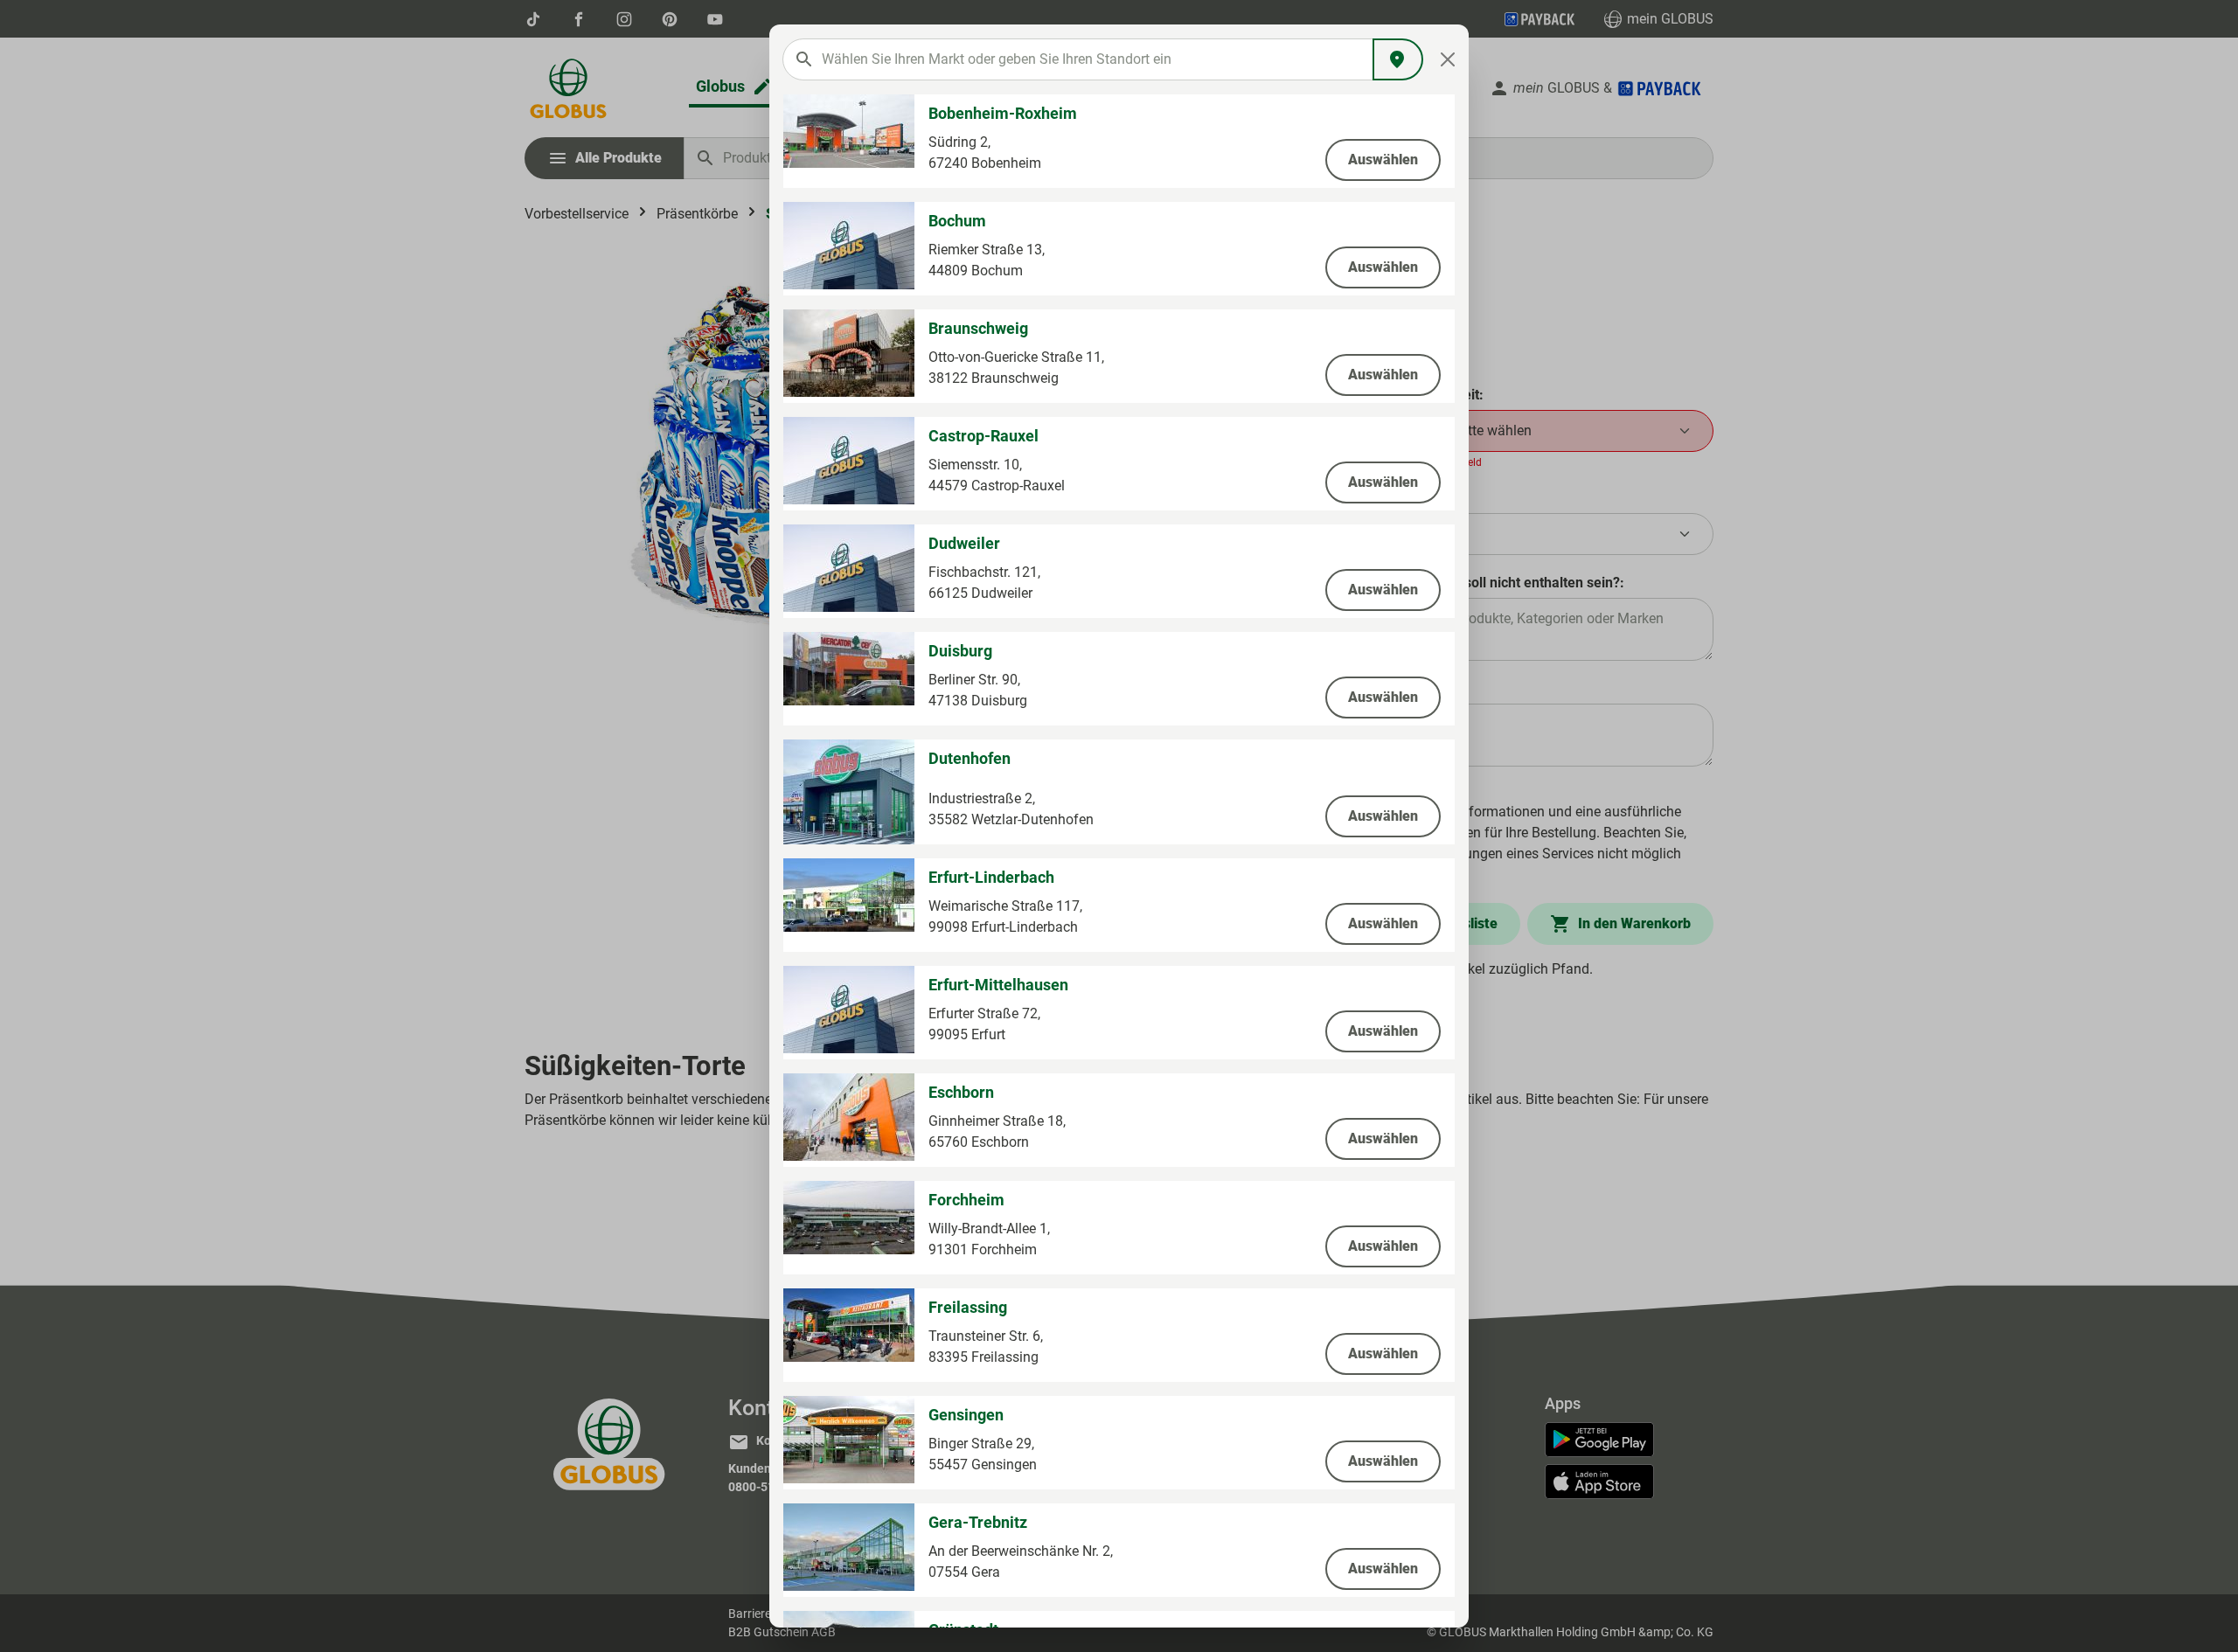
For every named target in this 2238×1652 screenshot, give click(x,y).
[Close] (1448, 59)
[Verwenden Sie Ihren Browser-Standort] (1398, 59)
